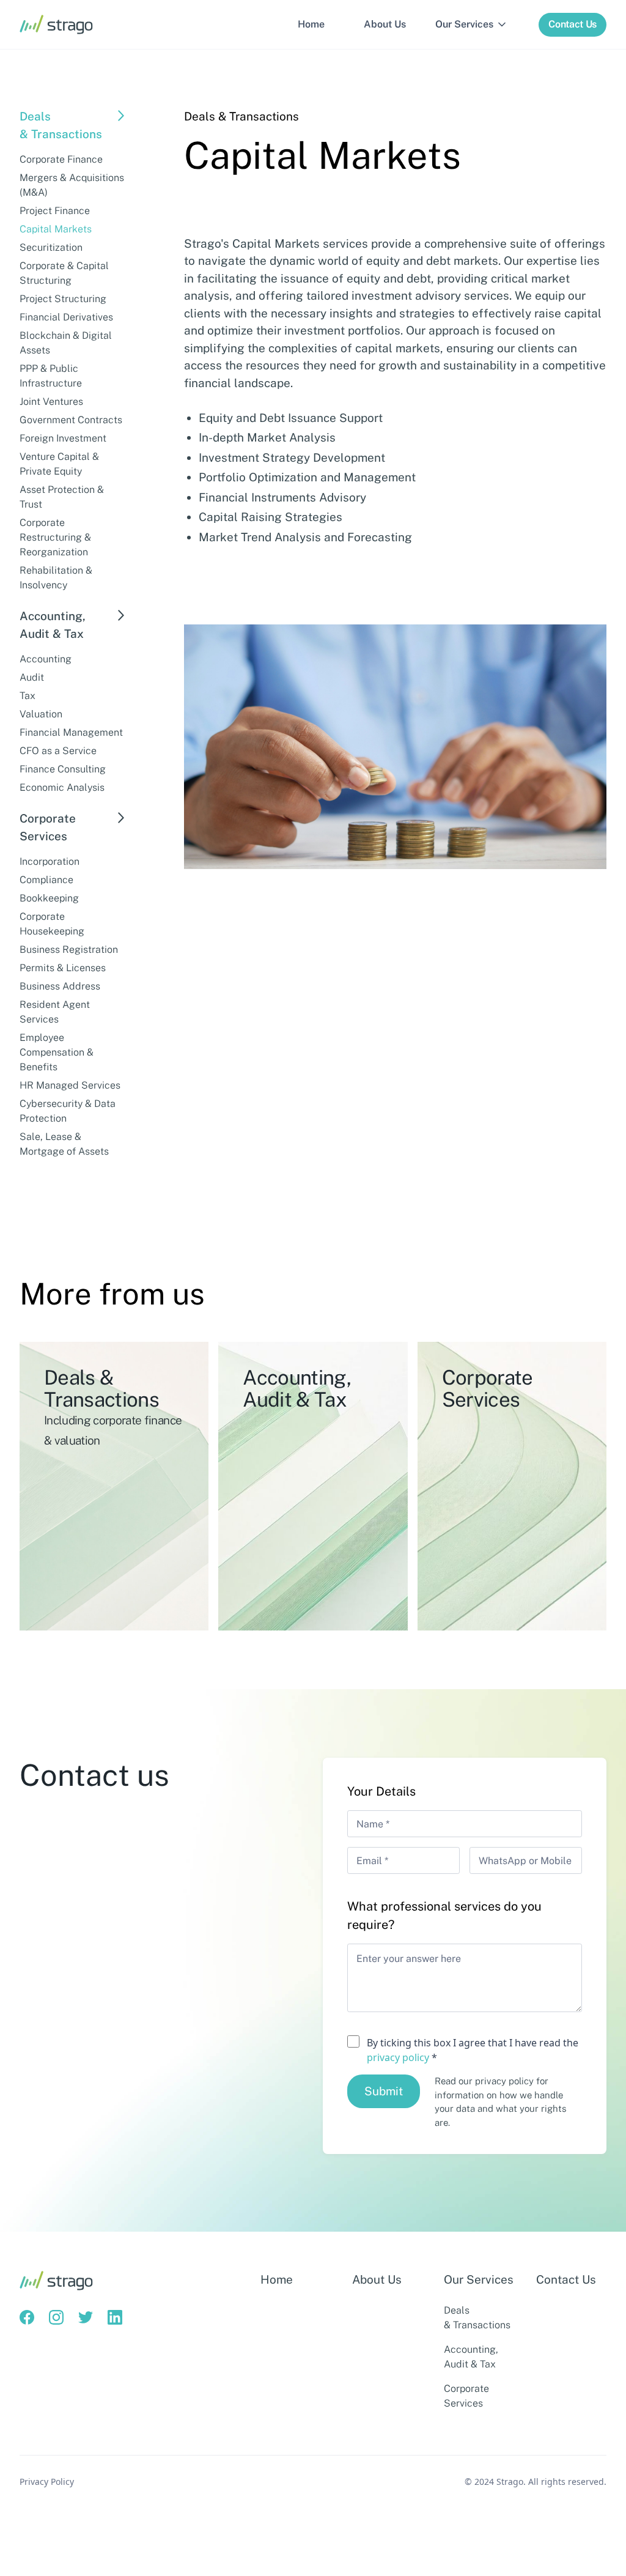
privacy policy (398, 2057)
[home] (56, 24)
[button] (472, 24)
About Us (385, 24)
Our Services (479, 2279)
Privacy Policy (47, 2482)
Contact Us (566, 2279)
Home (311, 24)
